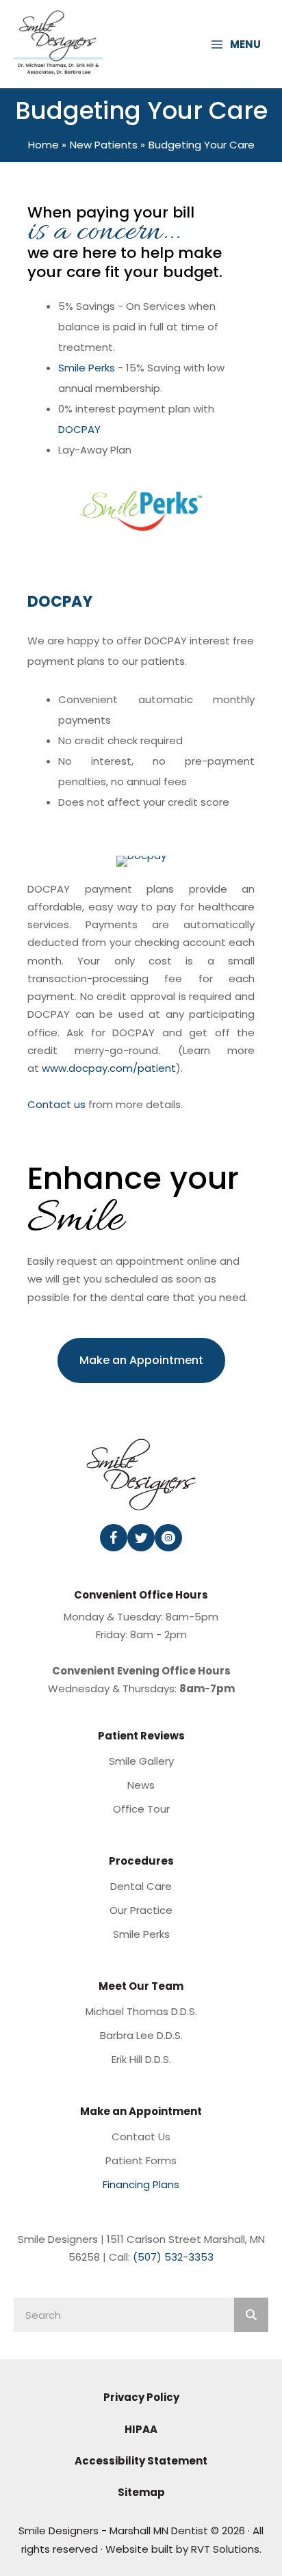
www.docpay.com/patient (109, 1068)
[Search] (251, 2315)
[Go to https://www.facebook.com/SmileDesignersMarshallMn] (114, 1538)
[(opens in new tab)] (141, 860)
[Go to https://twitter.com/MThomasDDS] (141, 1538)
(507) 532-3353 (173, 2257)
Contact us (56, 1104)
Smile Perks (87, 368)
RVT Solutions (225, 2549)
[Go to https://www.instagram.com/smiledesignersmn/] (168, 1538)
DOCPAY (79, 429)
